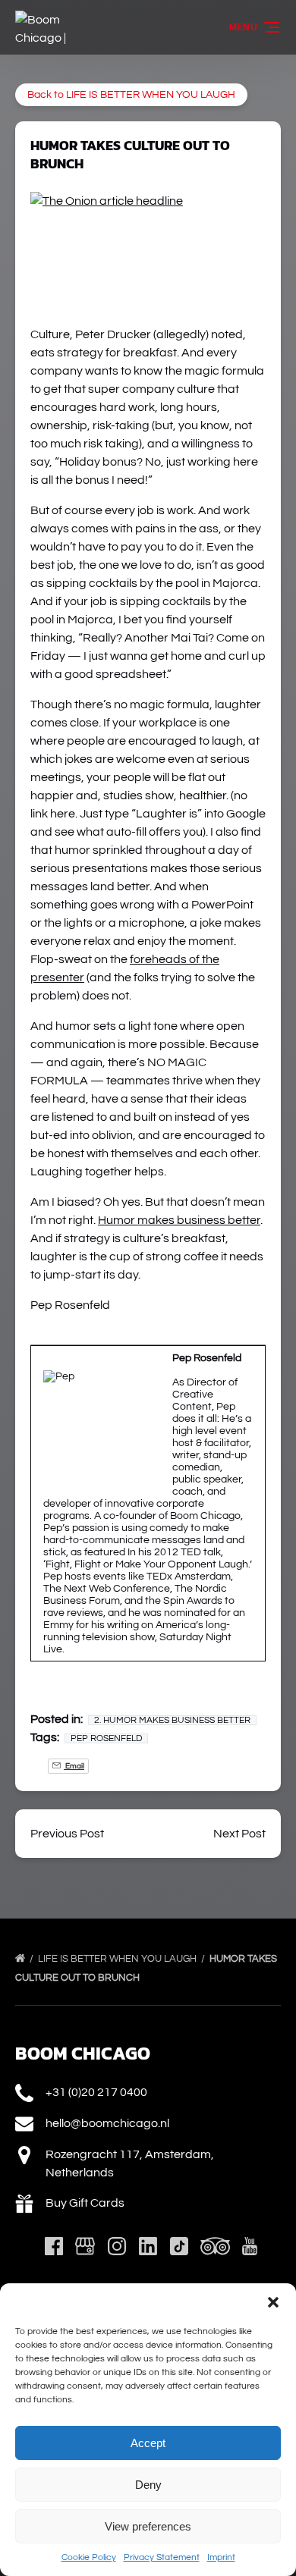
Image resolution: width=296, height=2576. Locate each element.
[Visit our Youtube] (250, 2246)
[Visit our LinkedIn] (148, 2246)
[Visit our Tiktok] (179, 2246)
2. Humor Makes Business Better (172, 1720)
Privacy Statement (162, 2557)
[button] (273, 2302)
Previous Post (67, 1834)
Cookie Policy (89, 2557)
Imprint (221, 2557)
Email (74, 1766)
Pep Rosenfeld (106, 1738)
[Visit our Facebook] (54, 2246)
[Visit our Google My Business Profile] (85, 2246)
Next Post (239, 1834)
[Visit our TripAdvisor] (215, 2246)
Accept (148, 2443)
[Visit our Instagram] (117, 2246)
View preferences (148, 2526)
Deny (148, 2485)
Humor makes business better (179, 1220)
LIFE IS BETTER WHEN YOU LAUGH (118, 1959)
